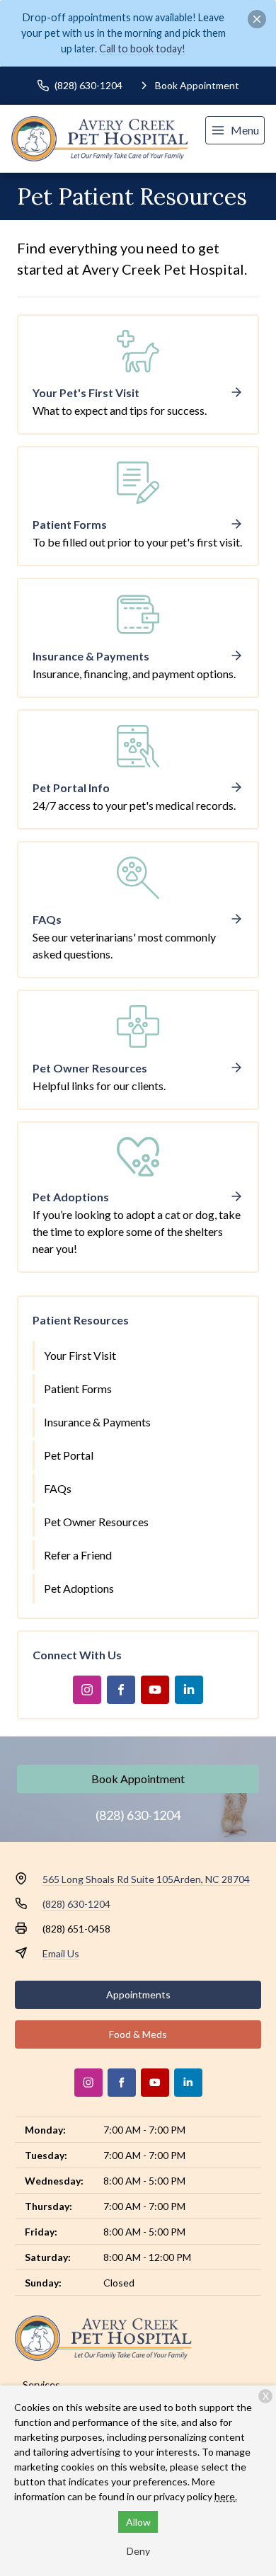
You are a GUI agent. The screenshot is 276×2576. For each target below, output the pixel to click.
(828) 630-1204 (138, 1815)
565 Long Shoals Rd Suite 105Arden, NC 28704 (146, 1879)
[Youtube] (155, 1690)
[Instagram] (87, 1690)
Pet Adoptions (79, 1588)
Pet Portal (69, 1455)
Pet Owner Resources (96, 1522)
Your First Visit (80, 1355)
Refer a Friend (78, 1555)
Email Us (61, 1953)
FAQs (58, 1488)
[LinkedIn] (189, 1690)
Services (41, 2385)
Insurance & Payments (97, 1422)
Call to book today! (142, 48)
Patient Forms (78, 1389)
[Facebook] (121, 1690)
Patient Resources (81, 1320)
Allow (138, 2522)
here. (226, 2496)
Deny (138, 2551)
